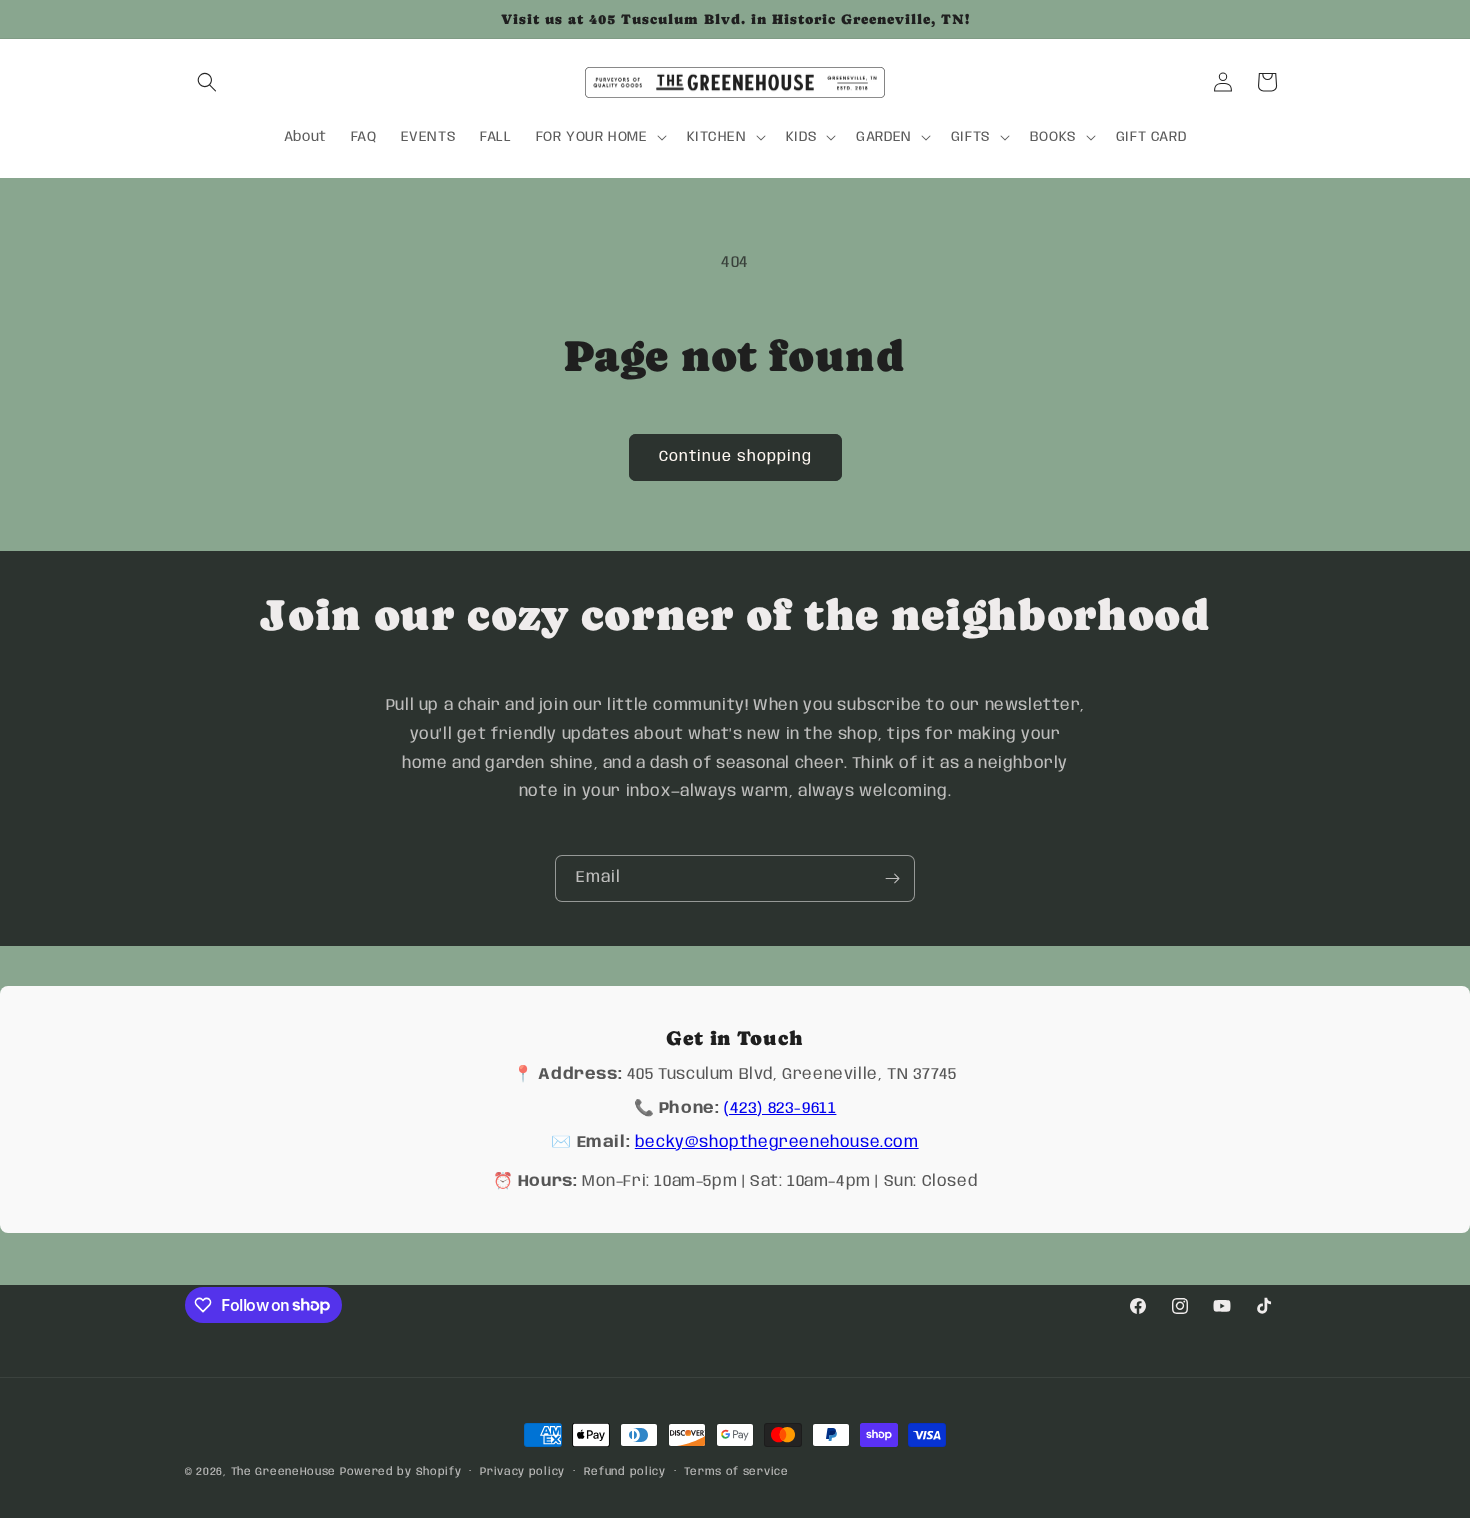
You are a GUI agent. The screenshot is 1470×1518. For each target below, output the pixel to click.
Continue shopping (735, 457)
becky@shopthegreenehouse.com (777, 1142)
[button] (207, 82)
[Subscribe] (892, 878)
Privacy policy (522, 1471)
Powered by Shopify (401, 1472)
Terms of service (736, 1471)
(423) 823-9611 (780, 1108)
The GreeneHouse (284, 1472)
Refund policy (625, 1471)
